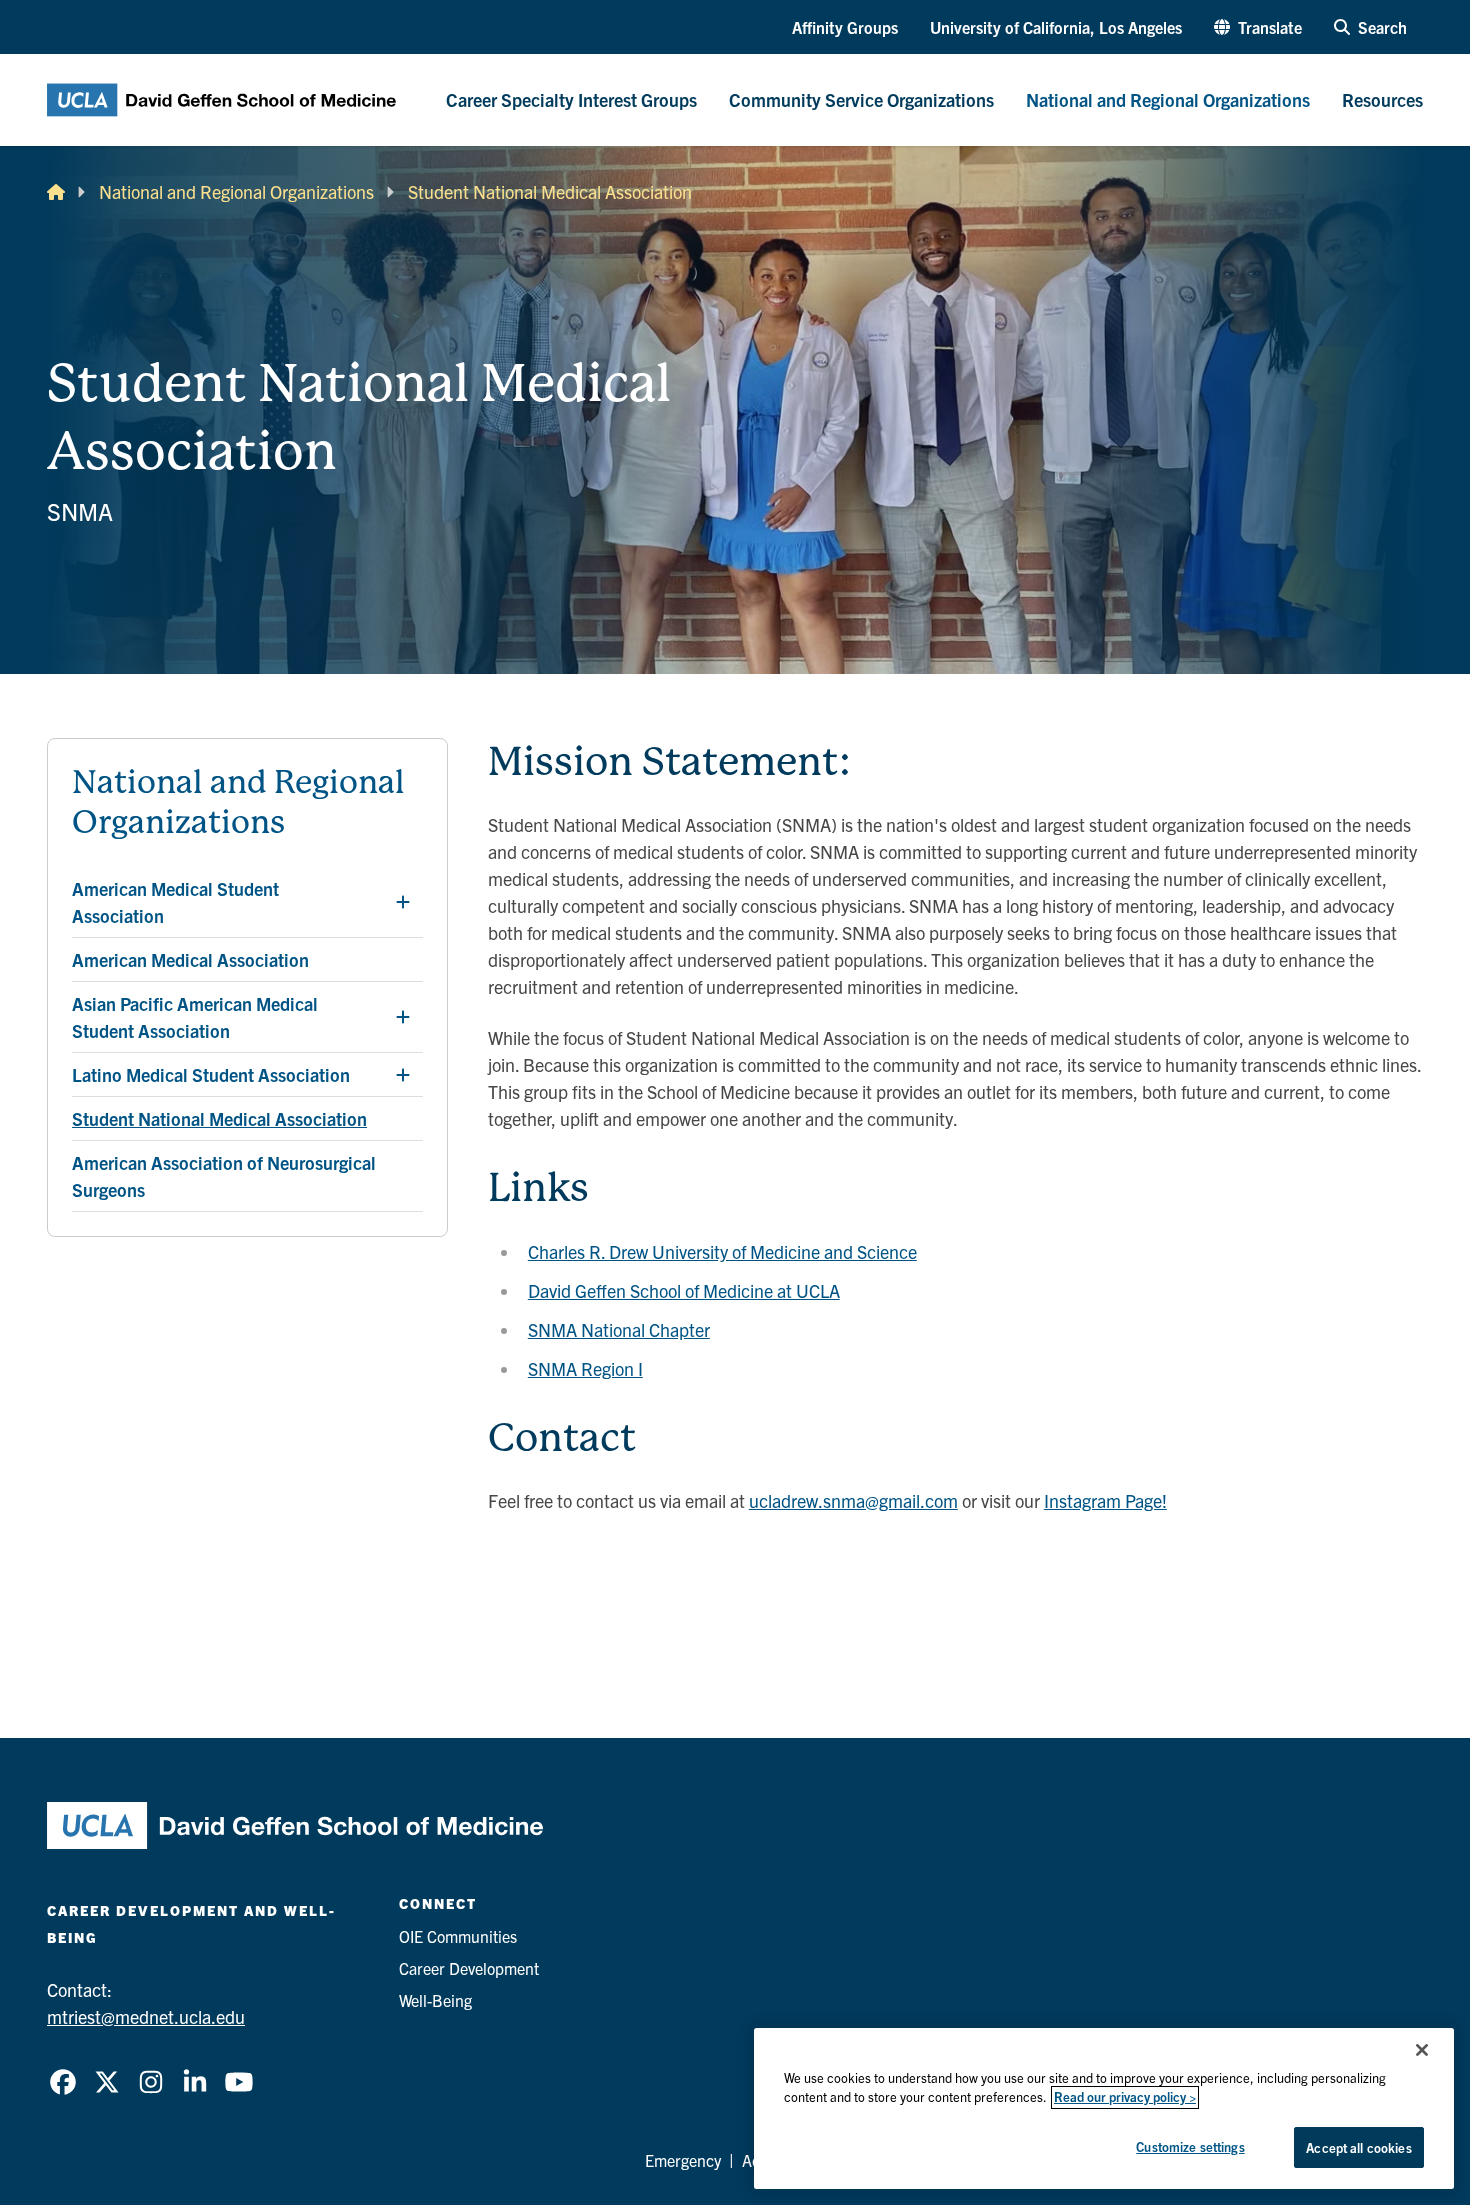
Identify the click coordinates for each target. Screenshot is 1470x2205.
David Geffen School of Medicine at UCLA (684, 1290)
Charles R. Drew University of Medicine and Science (722, 1251)
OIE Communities (458, 1936)
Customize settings (1190, 2146)
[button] (1258, 27)
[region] (1104, 2108)
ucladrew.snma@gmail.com (853, 1500)
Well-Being (435, 2000)
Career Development (469, 1968)
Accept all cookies (1358, 2147)
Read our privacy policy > (1125, 2097)
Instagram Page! (1105, 1500)
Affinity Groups (845, 27)
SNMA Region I (585, 1368)
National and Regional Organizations (236, 191)
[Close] (1422, 2050)
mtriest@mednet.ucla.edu (146, 2016)
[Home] (56, 191)
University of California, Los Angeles (1056, 27)
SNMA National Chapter (619, 1329)
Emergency (683, 2160)
